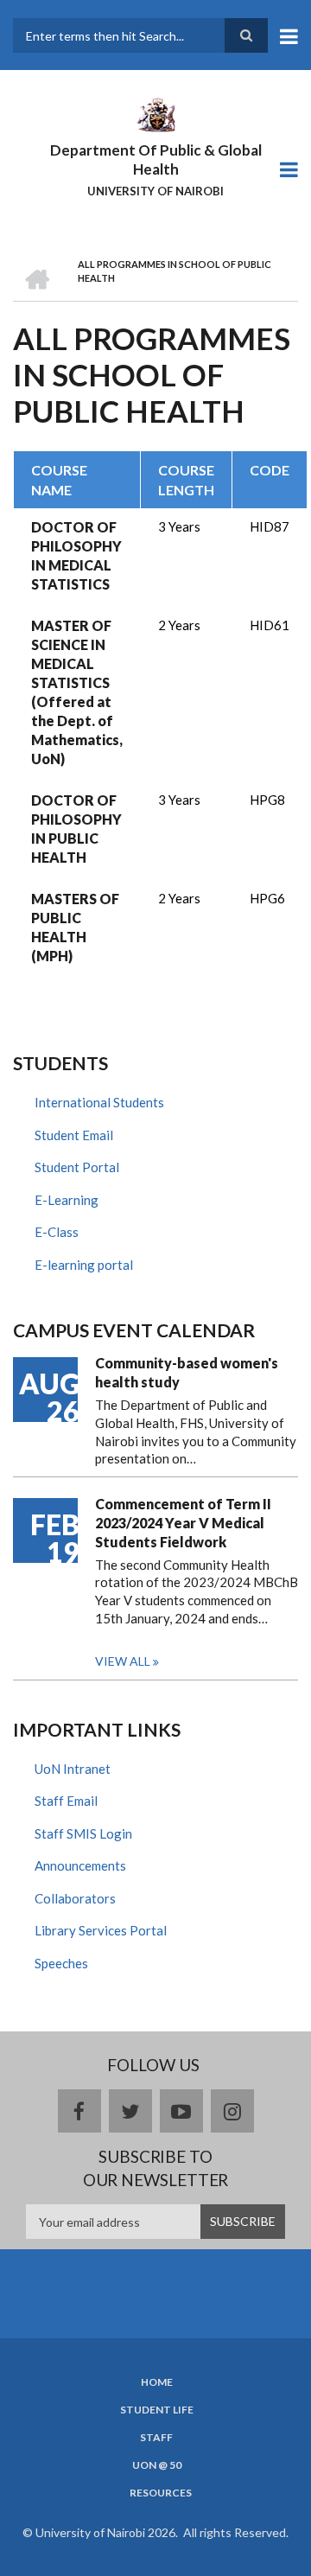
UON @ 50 (157, 2465)
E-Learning (67, 1200)
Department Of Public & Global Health (156, 159)
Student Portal (77, 1167)
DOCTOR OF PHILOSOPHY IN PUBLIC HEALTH (76, 829)
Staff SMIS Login (83, 1833)
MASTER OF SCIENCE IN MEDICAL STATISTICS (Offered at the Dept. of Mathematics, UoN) (77, 692)
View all (123, 1661)
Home (157, 2382)
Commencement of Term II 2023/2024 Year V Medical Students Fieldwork (183, 1523)
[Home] (155, 113)
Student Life (157, 2410)
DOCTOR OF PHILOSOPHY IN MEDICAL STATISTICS (76, 555)
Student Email (74, 1135)
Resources (161, 2493)
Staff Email (66, 1801)
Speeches (61, 1963)
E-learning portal (84, 1265)
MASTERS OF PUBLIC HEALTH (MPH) (75, 927)
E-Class (57, 1232)
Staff (156, 2438)
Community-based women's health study (187, 1372)
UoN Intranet (73, 1769)
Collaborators (75, 1898)
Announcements (80, 1865)
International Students (99, 1102)
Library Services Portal (101, 1930)
